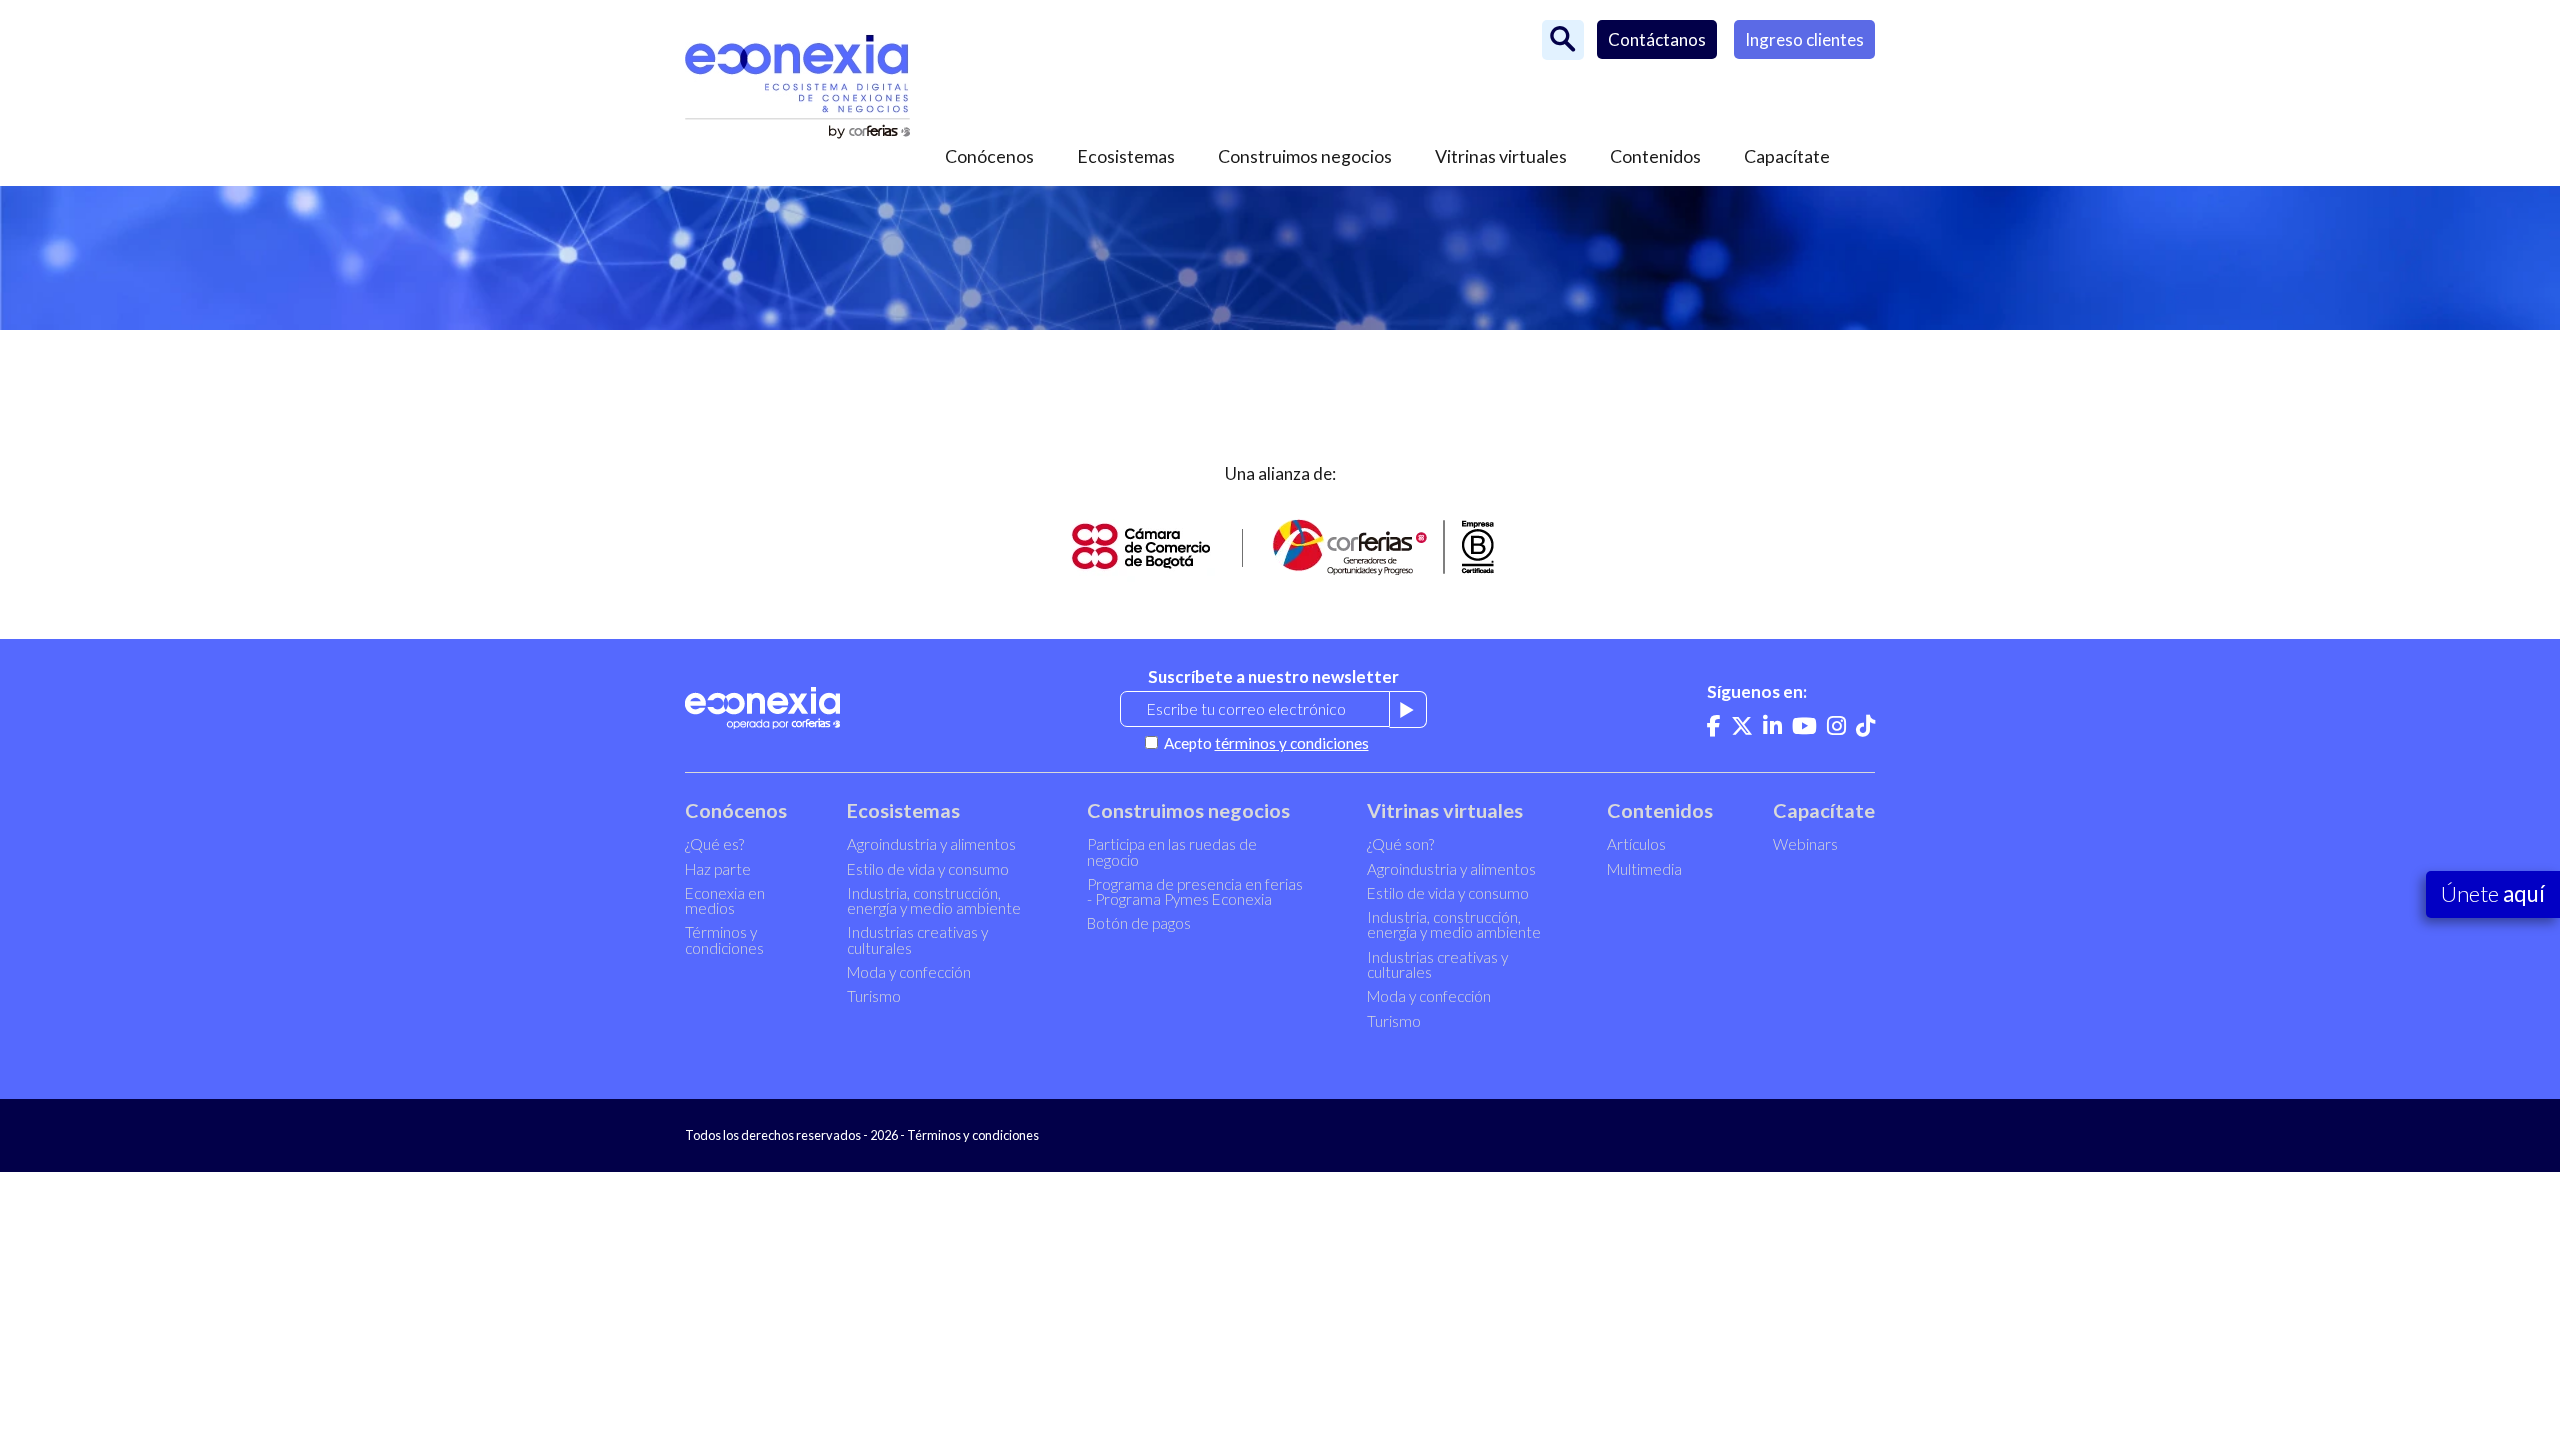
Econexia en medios (725, 900)
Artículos (1636, 844)
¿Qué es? (714, 844)
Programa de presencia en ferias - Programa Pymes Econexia (1195, 891)
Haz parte (718, 869)
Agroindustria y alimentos (931, 844)
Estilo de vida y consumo (928, 869)
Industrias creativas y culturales (917, 939)
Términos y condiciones (724, 939)
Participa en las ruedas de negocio (1172, 851)
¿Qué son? (1400, 844)
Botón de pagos (1139, 923)
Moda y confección (909, 972)
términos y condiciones (1292, 743)
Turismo (874, 996)
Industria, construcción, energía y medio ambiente (934, 900)
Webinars (1805, 844)
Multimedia (1644, 869)
